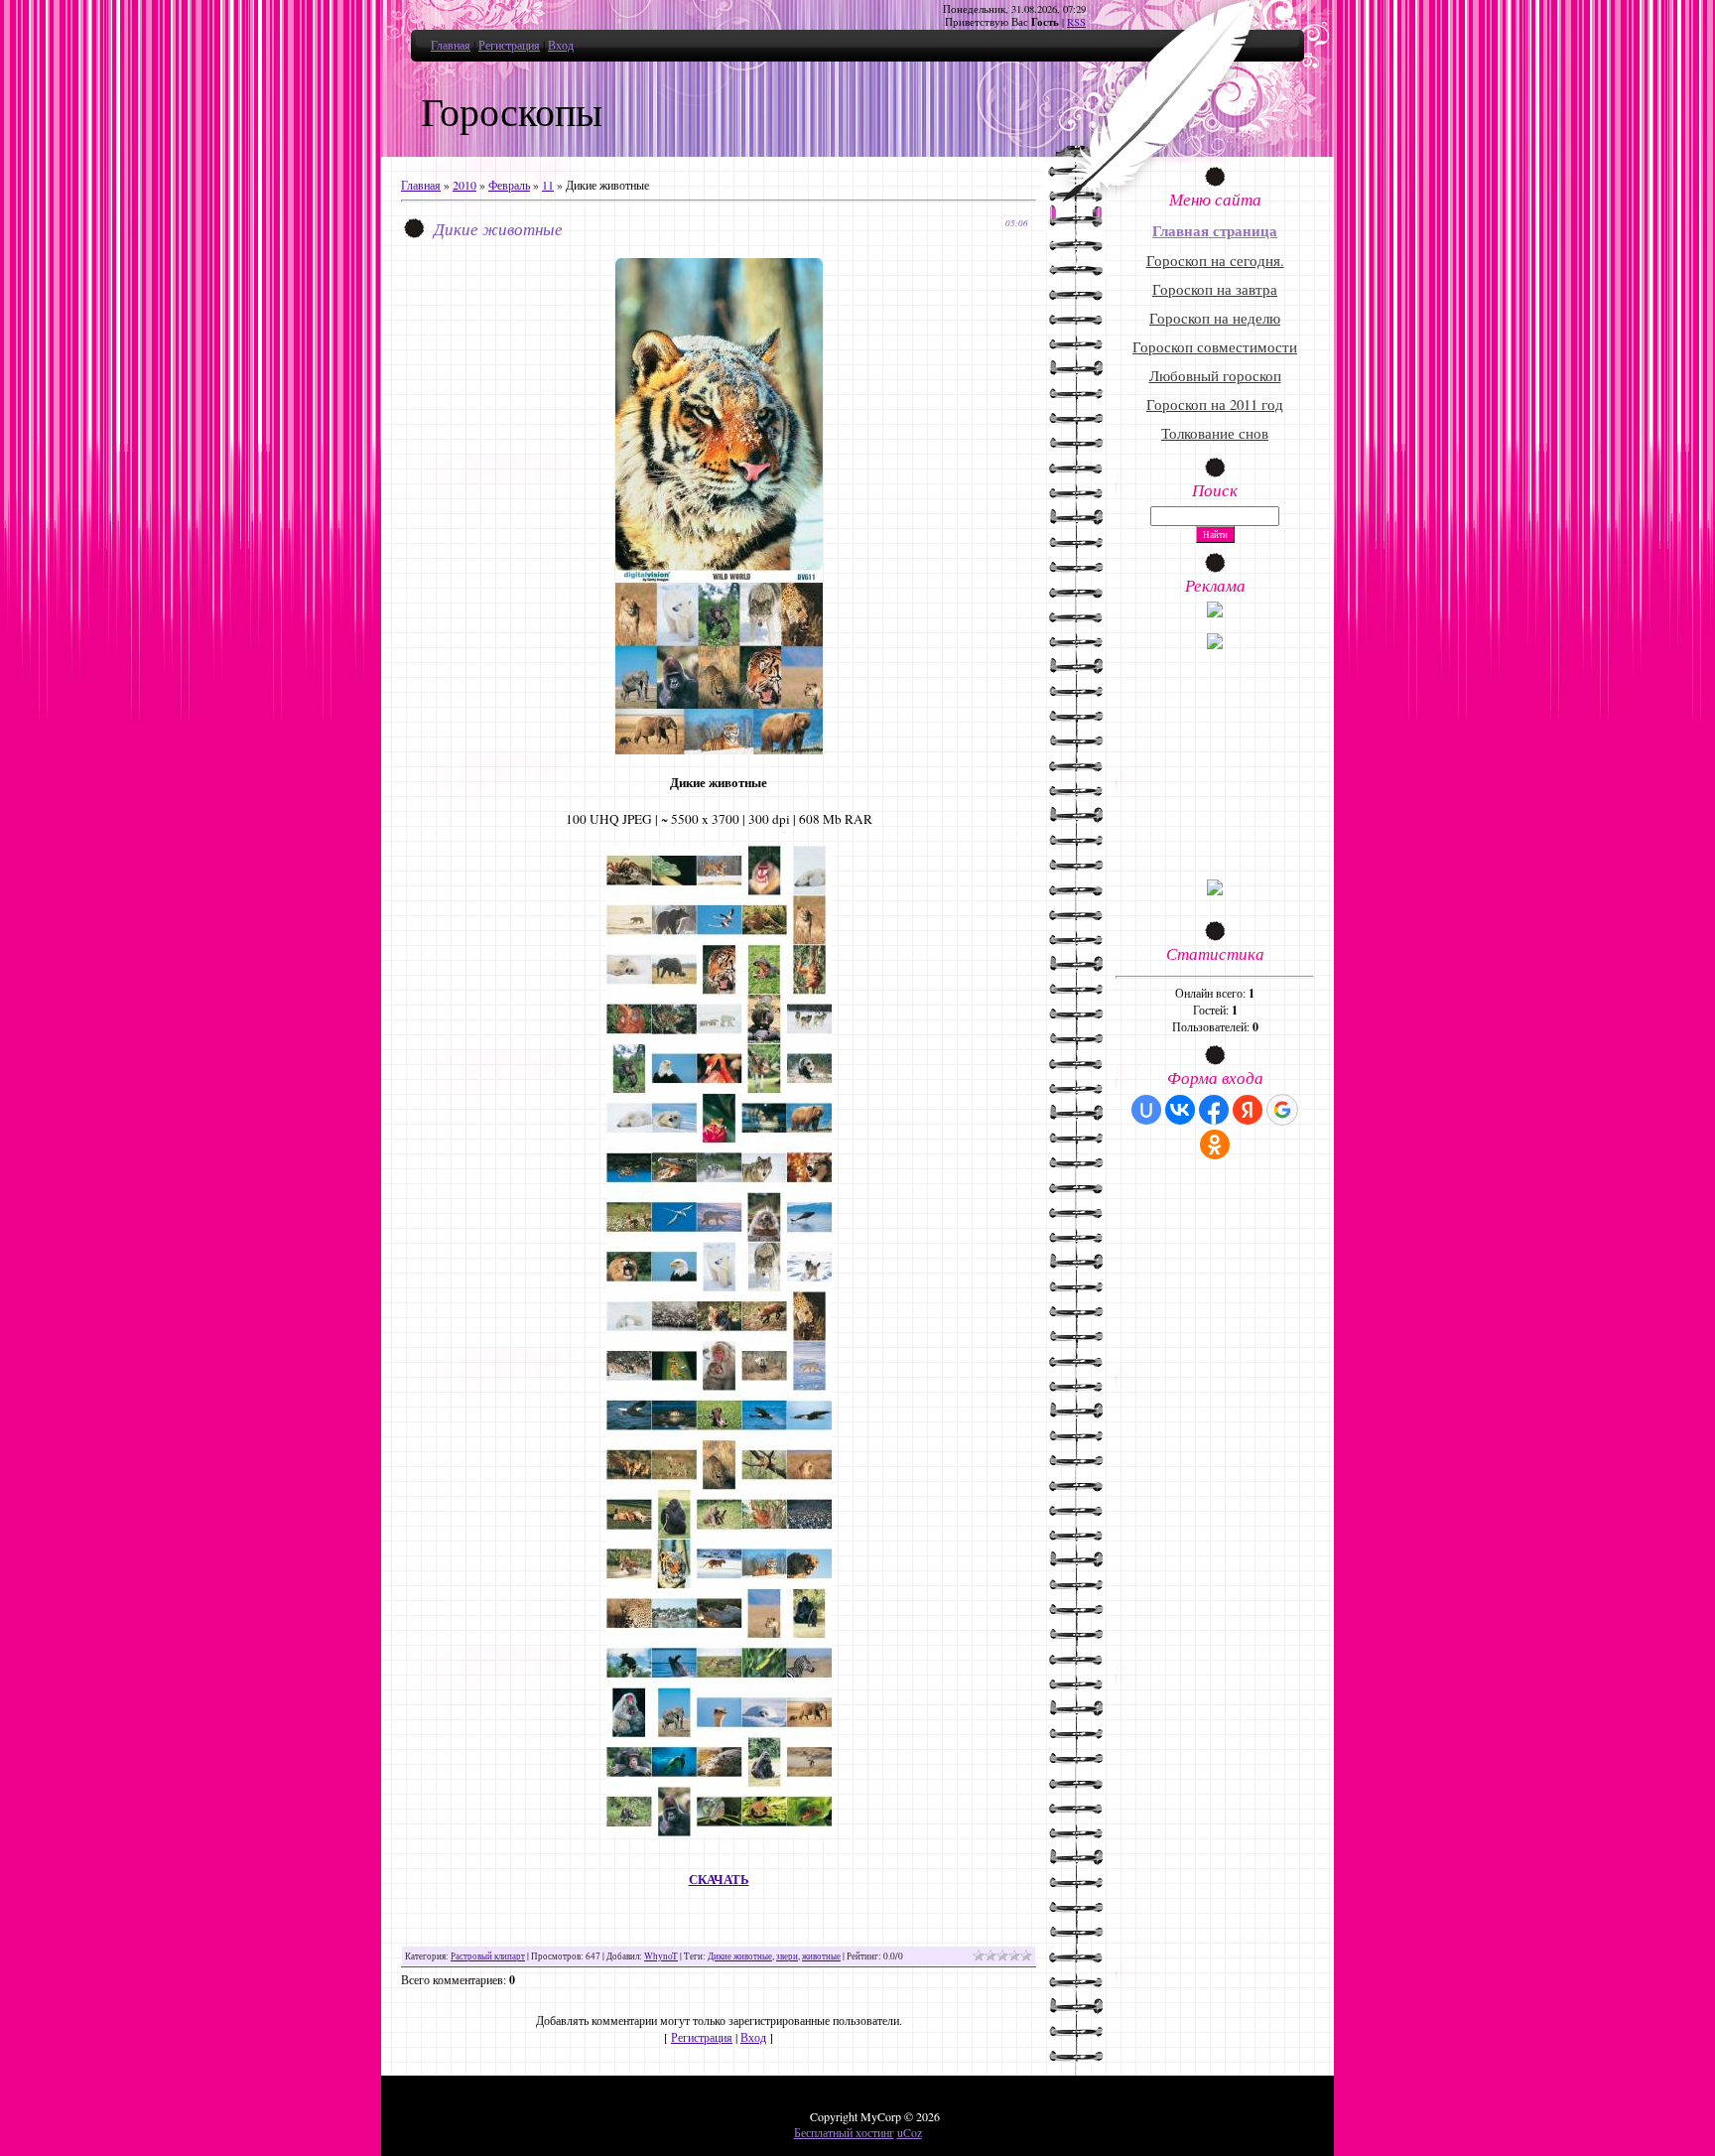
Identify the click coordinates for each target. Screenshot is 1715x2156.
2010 (464, 185)
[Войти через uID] (1146, 1110)
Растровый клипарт (488, 1956)
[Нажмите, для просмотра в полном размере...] (719, 749)
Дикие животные (740, 1956)
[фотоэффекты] (1215, 612)
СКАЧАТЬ (719, 1880)
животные (821, 1956)
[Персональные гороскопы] (1215, 644)
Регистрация (509, 45)
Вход (561, 45)
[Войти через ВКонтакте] (1180, 1110)
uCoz (910, 2132)
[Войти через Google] (1282, 1110)
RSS (1076, 22)
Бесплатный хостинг (844, 2132)
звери (787, 1956)
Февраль (509, 185)
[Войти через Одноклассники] (1215, 1145)
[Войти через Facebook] (1214, 1110)
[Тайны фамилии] (1215, 890)
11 (548, 185)
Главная (451, 45)
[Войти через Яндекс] (1248, 1110)
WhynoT (661, 1956)
